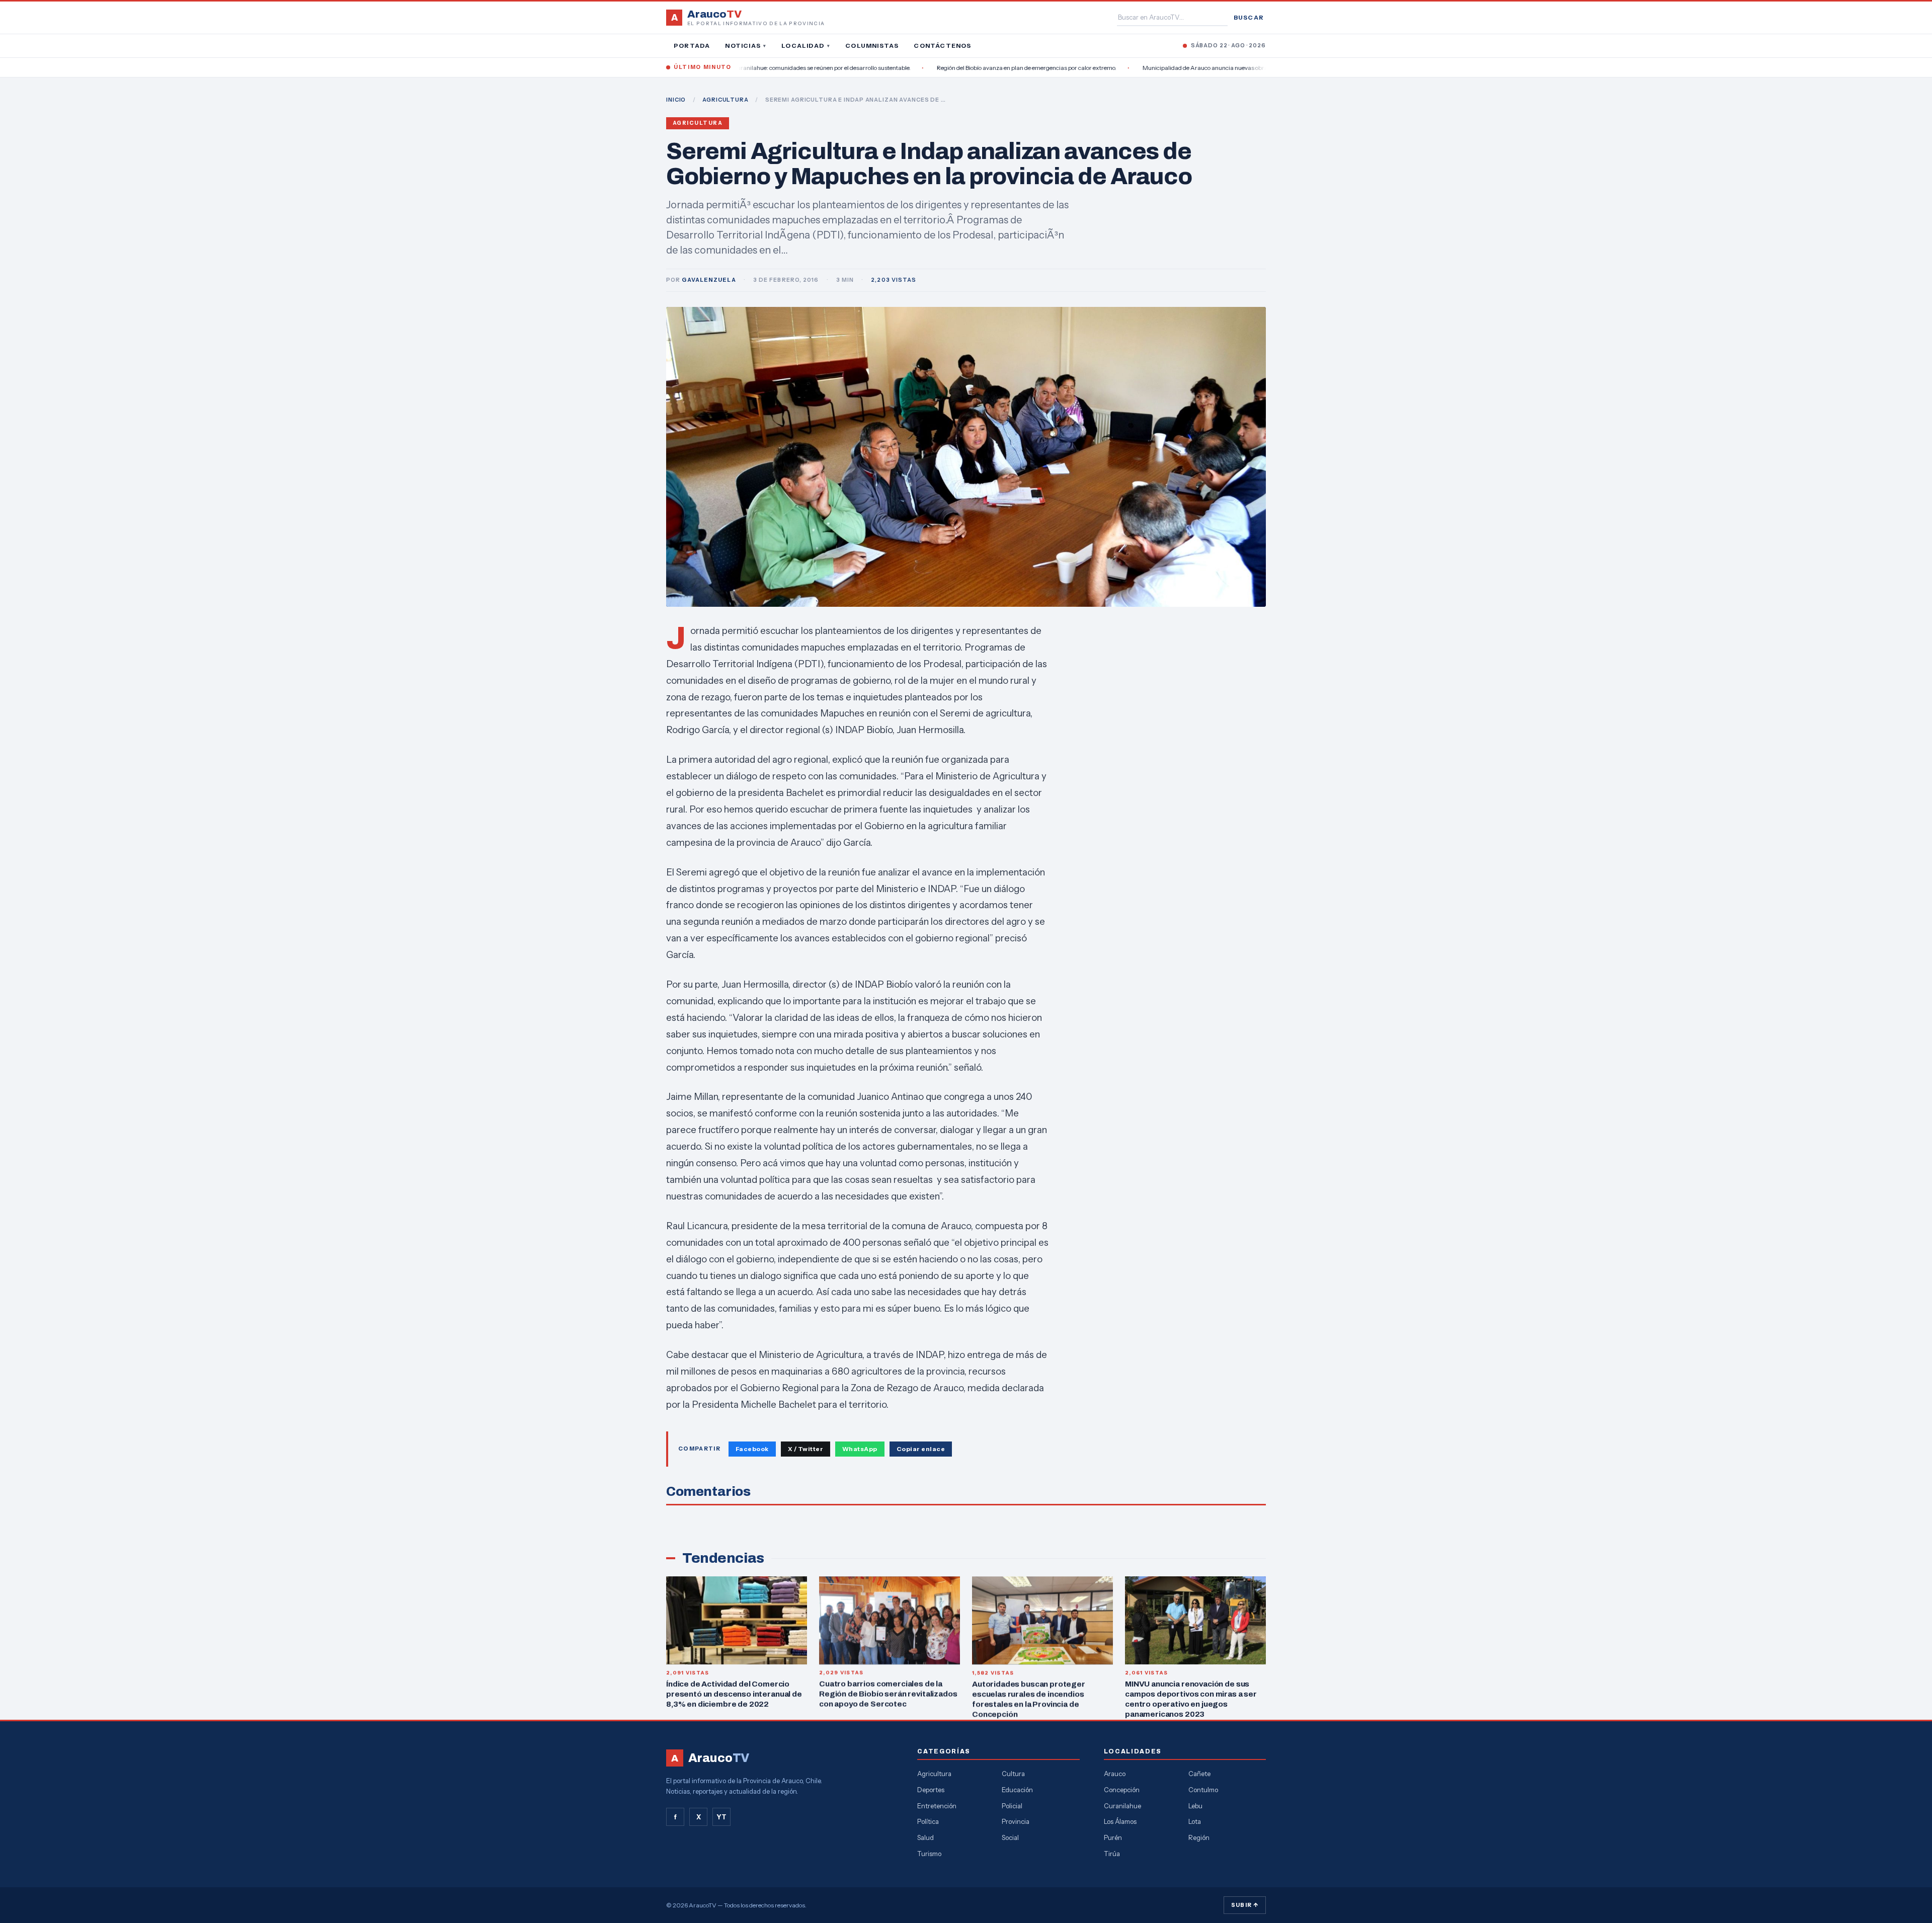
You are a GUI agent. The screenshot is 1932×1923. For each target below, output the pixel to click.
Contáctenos (942, 46)
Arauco (1115, 1774)
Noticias (746, 46)
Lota (1195, 1821)
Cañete (1199, 1774)
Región (1199, 1837)
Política (928, 1821)
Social (1010, 1837)
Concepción (1122, 1790)
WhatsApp (860, 1449)
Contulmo (1203, 1790)
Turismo (929, 1854)
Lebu (1195, 1806)
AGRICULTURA (726, 100)
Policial (1012, 1806)
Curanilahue (1122, 1806)
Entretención (937, 1806)
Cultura (1013, 1774)
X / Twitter (806, 1449)
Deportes (931, 1790)
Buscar (1249, 17)
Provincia (1016, 1821)
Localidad (806, 46)
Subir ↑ (1245, 1905)
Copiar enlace (921, 1449)
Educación (1017, 1790)
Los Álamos (1120, 1821)
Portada (692, 46)
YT (721, 1817)
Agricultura (698, 123)
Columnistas (872, 46)
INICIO (676, 100)
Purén (1113, 1837)
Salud (925, 1837)
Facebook (752, 1449)
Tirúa (1112, 1854)
